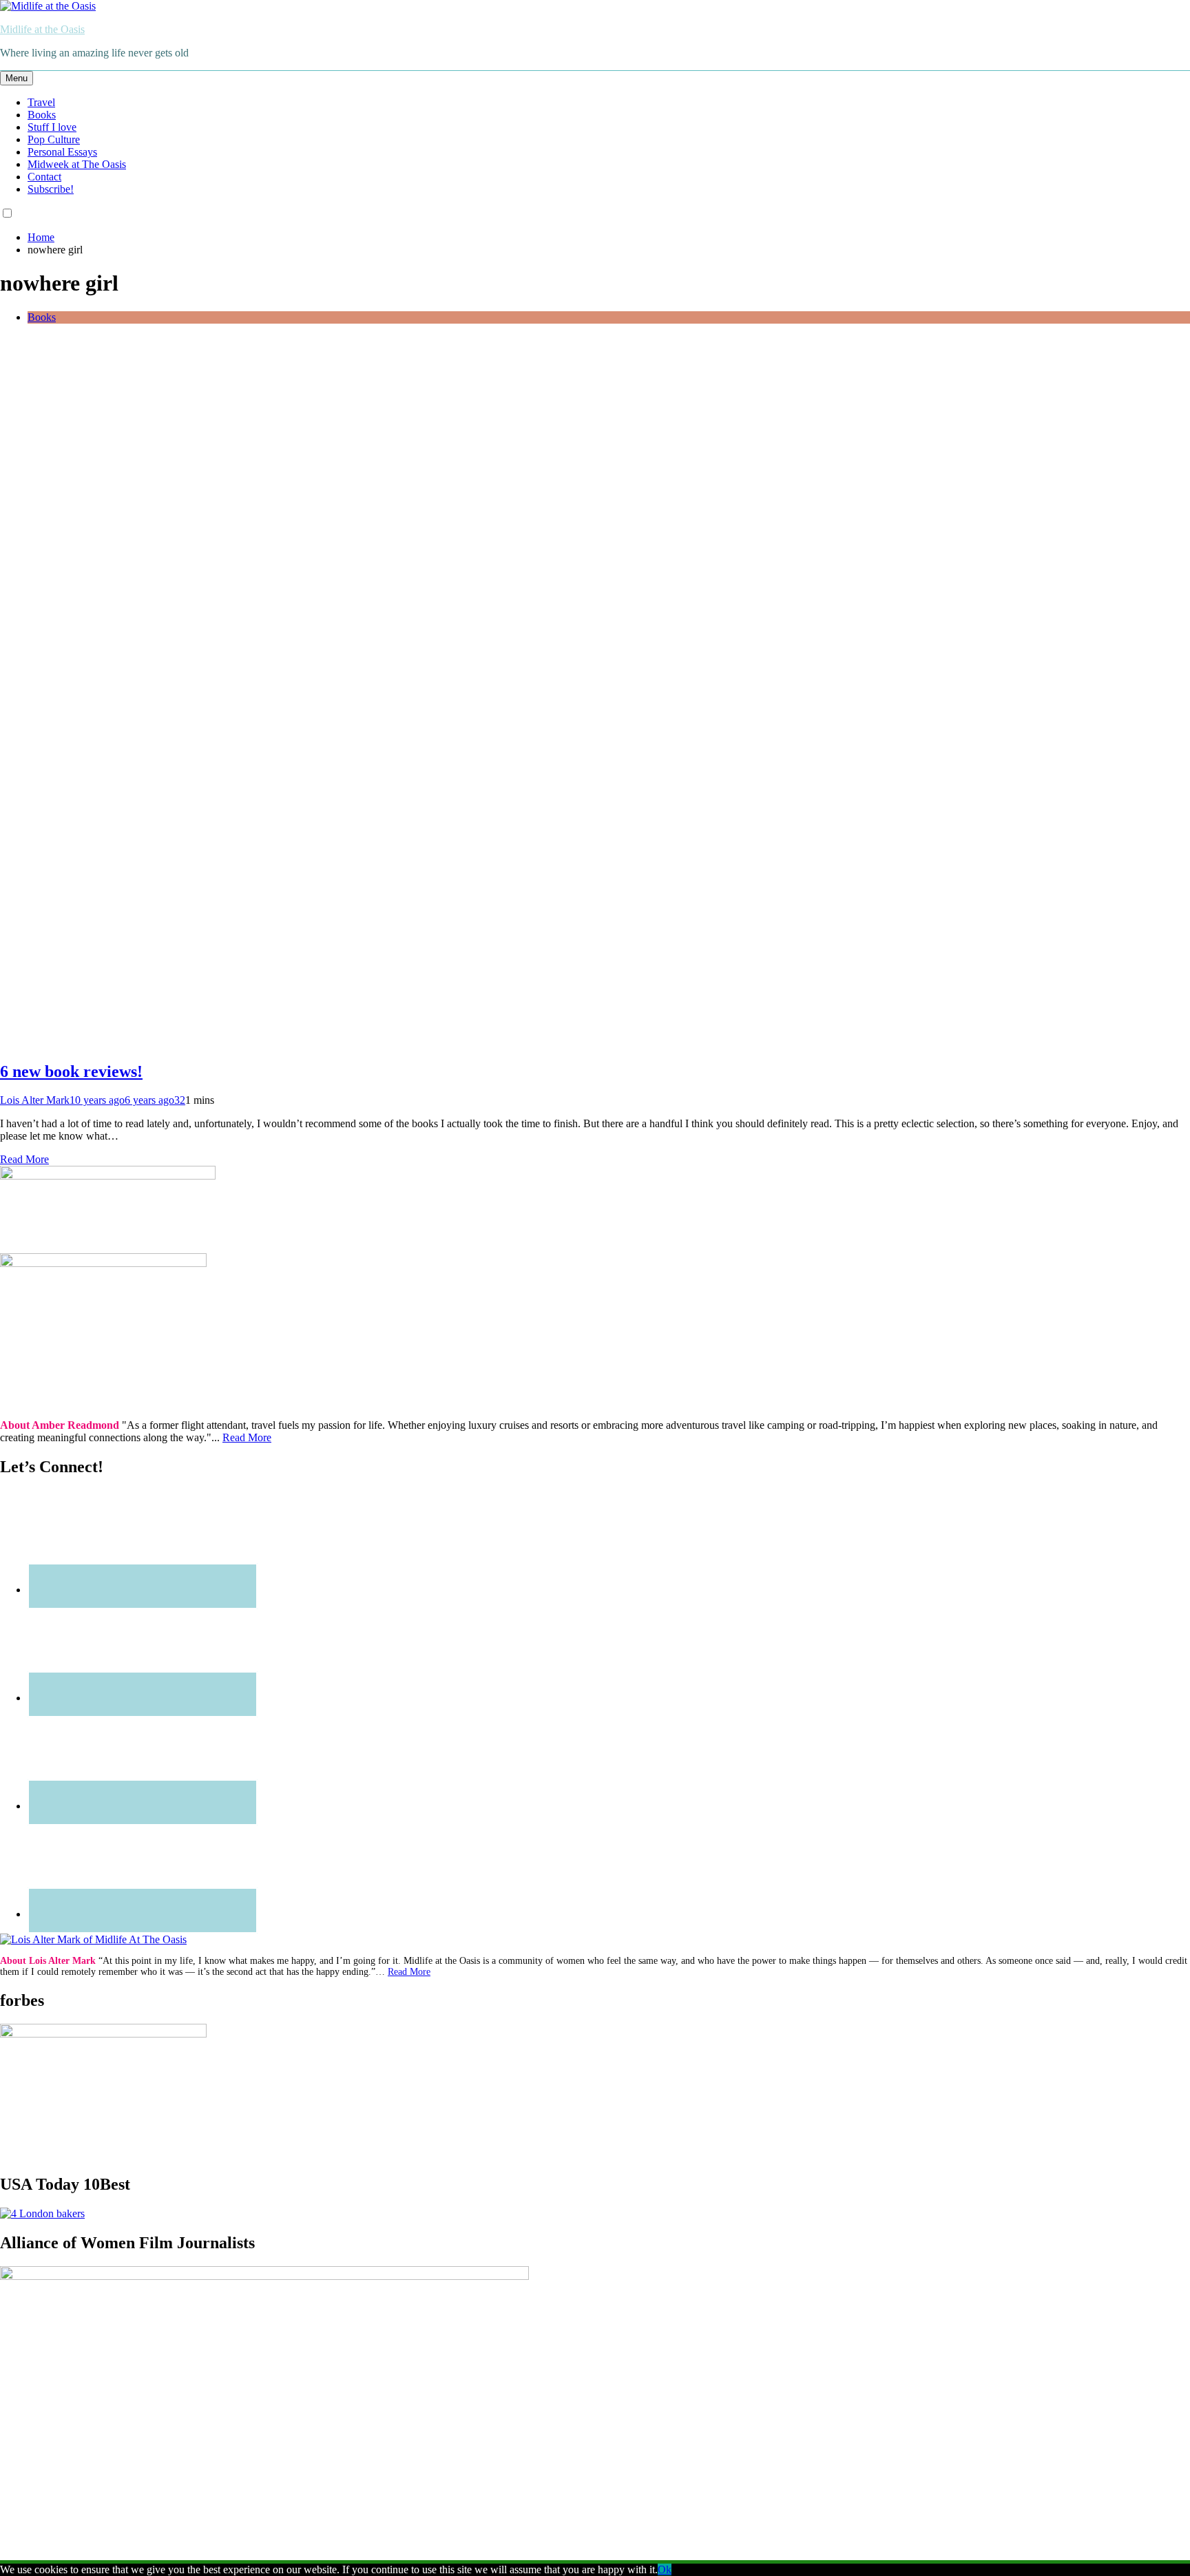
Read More (24, 1159)
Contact (44, 177)
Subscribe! (51, 189)
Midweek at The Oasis (77, 164)
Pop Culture (54, 139)
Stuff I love (52, 127)
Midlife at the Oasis (42, 29)
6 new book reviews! (71, 1071)
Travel (41, 102)
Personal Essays (62, 152)
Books (42, 115)
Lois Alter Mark (35, 1100)
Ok (665, 2569)
